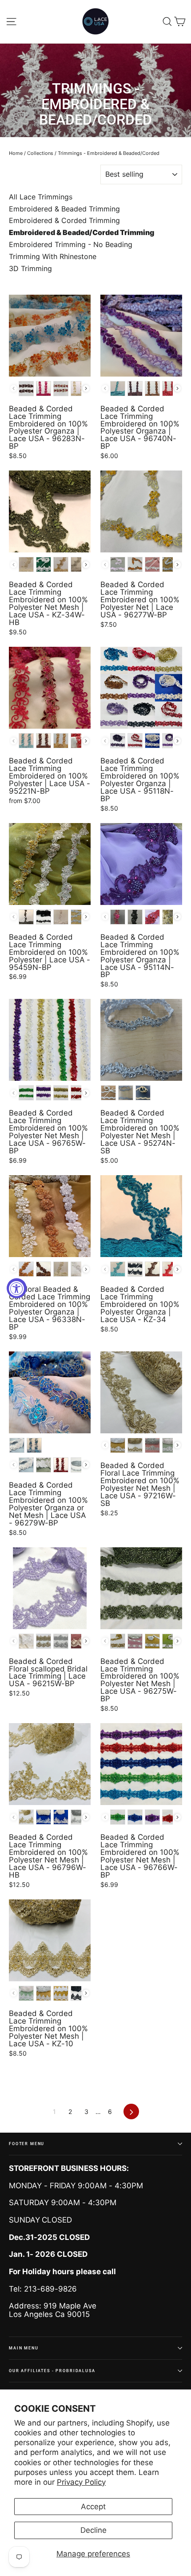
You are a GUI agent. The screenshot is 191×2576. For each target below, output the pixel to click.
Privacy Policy (81, 2482)
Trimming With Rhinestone (53, 257)
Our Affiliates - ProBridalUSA (52, 2371)
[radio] (26, 389)
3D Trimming (30, 269)
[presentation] (86, 388)
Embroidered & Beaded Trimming (64, 209)
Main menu (24, 2348)
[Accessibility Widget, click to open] (17, 1288)
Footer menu (27, 2144)
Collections (40, 153)
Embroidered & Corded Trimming (64, 221)
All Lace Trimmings (41, 197)
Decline (94, 2530)
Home (16, 153)
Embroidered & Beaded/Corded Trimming (82, 233)
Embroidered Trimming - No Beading (71, 245)
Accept (93, 2507)
